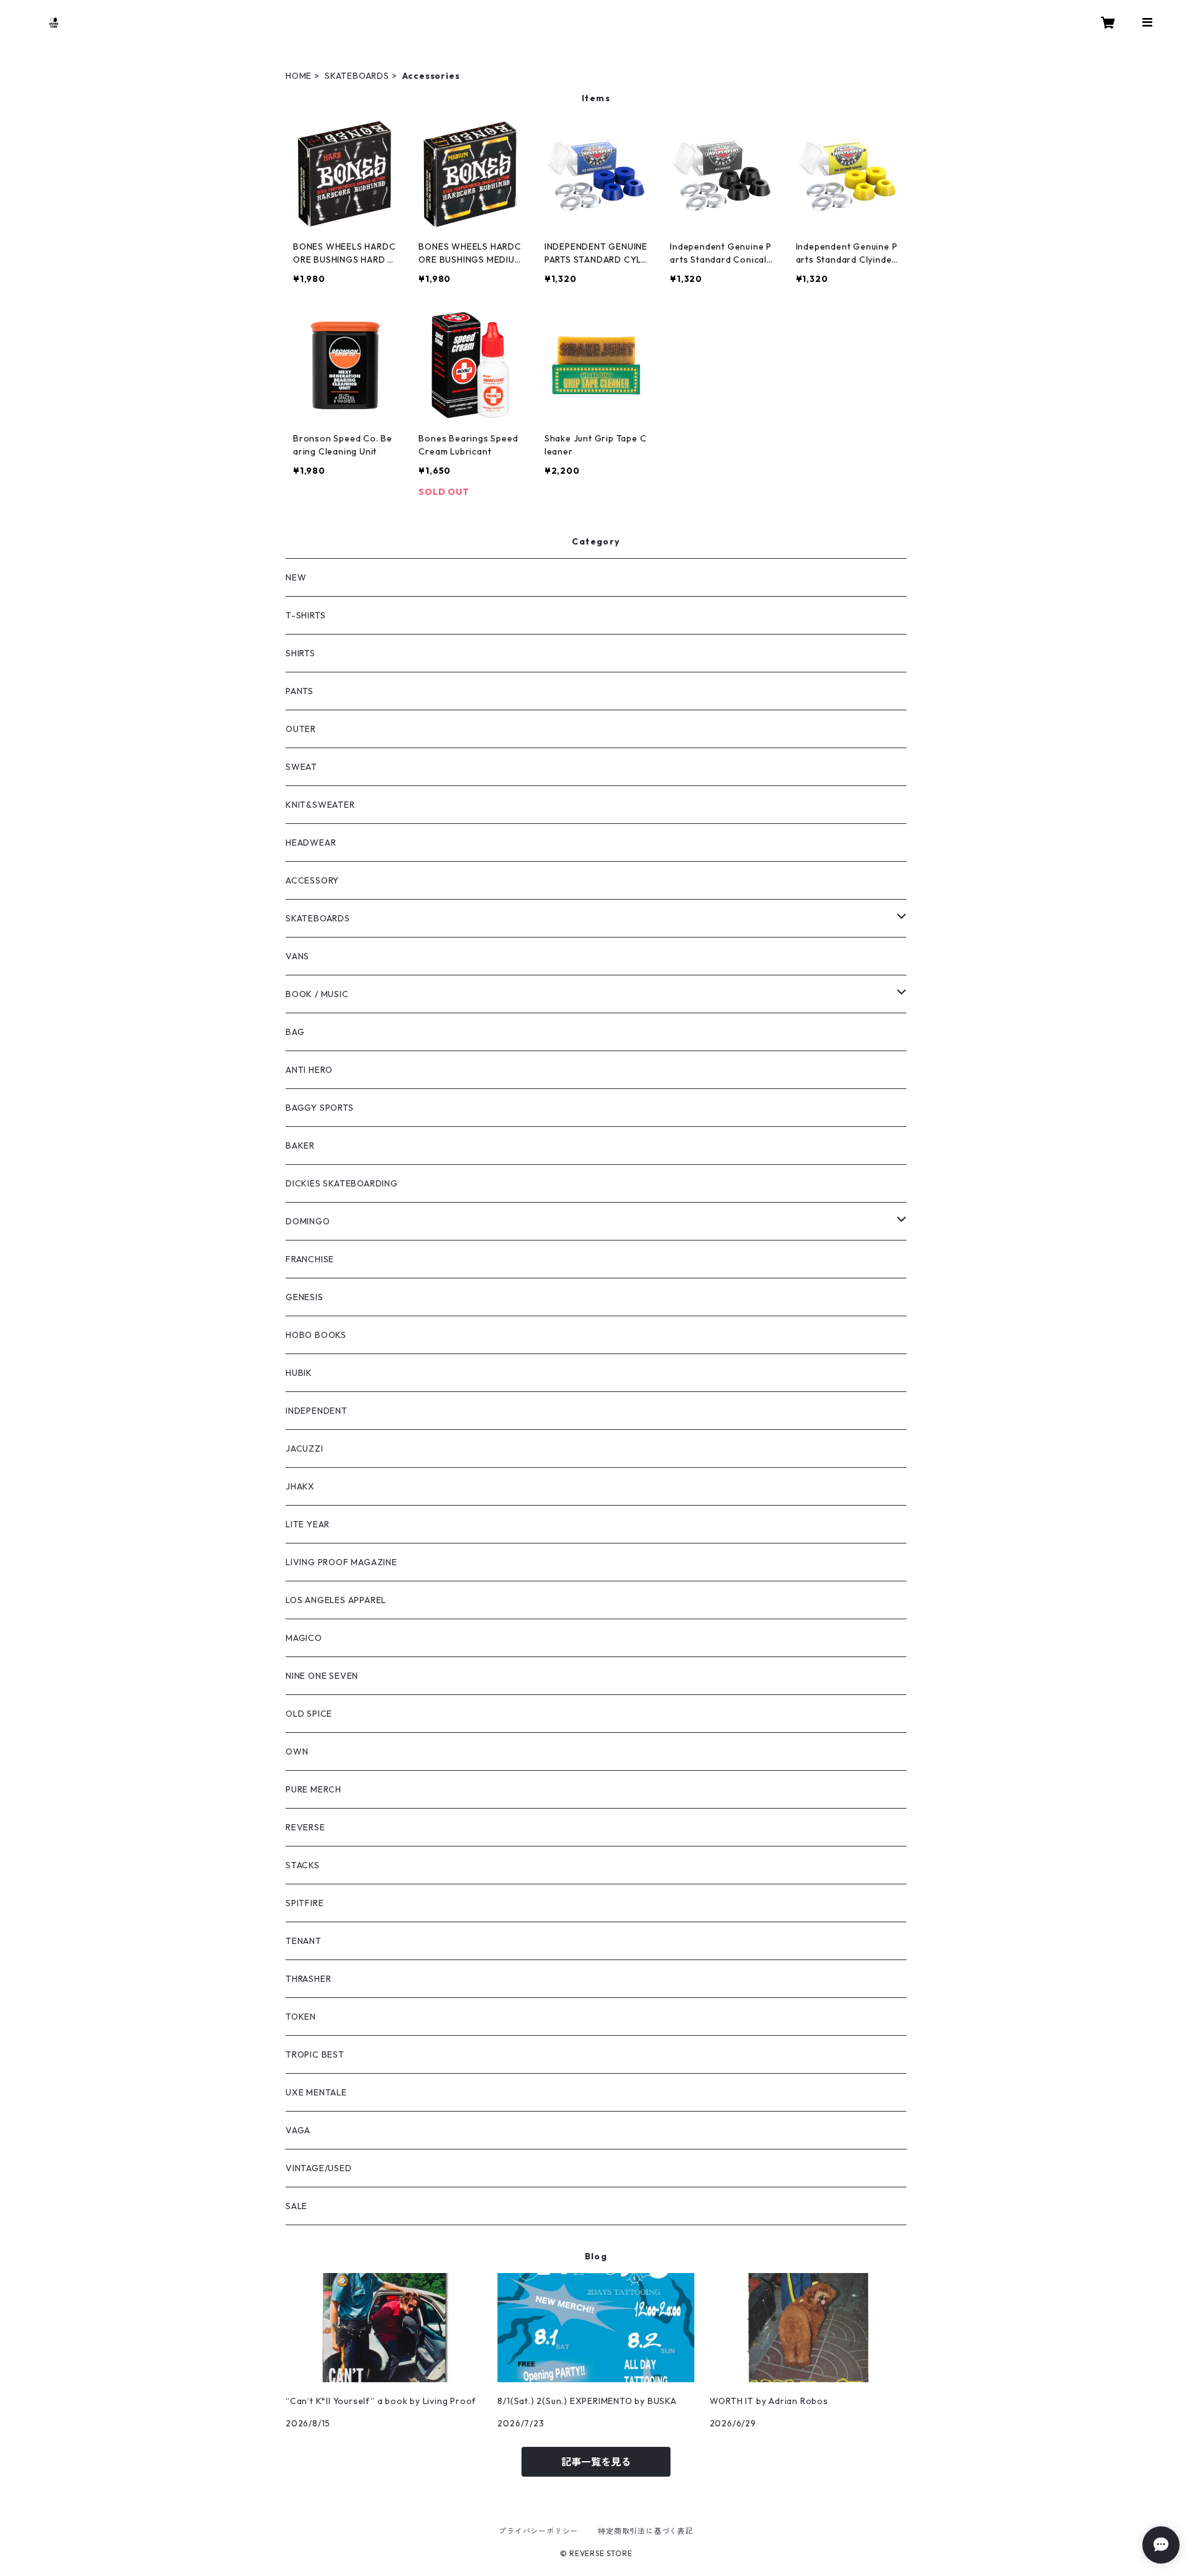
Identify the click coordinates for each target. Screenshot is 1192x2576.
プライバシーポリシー (538, 2531)
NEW (296, 577)
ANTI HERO (309, 1070)
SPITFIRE (305, 1903)
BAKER (300, 1146)
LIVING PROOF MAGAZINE (341, 1562)
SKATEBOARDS (357, 76)
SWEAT (301, 767)
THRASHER (308, 1979)
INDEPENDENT (317, 1411)
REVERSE (305, 1827)
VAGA (298, 2130)
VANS (297, 956)
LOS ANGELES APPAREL (336, 1600)
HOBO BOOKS (316, 1335)
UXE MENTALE (316, 2092)
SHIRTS (300, 653)
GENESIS (305, 1297)
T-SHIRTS (305, 615)
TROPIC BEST (315, 2054)
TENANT (304, 1941)
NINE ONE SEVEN (322, 1676)
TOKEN (301, 2017)
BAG (295, 1032)
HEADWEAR (311, 843)
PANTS (300, 691)
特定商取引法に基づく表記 (646, 2531)
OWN (297, 1751)
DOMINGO (308, 1221)
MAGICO (304, 1638)
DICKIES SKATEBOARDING (342, 1183)
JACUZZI (305, 1448)
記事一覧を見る (596, 2462)
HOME (299, 76)
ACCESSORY (312, 880)
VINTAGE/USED (319, 2168)
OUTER (301, 729)
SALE (296, 2206)
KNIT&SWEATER (320, 805)
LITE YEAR (308, 1524)
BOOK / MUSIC (317, 994)
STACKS (303, 1865)
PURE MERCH (314, 1789)
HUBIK (299, 1373)
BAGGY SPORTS (320, 1108)
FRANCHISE (310, 1259)
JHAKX (300, 1486)
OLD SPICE (309, 1714)
